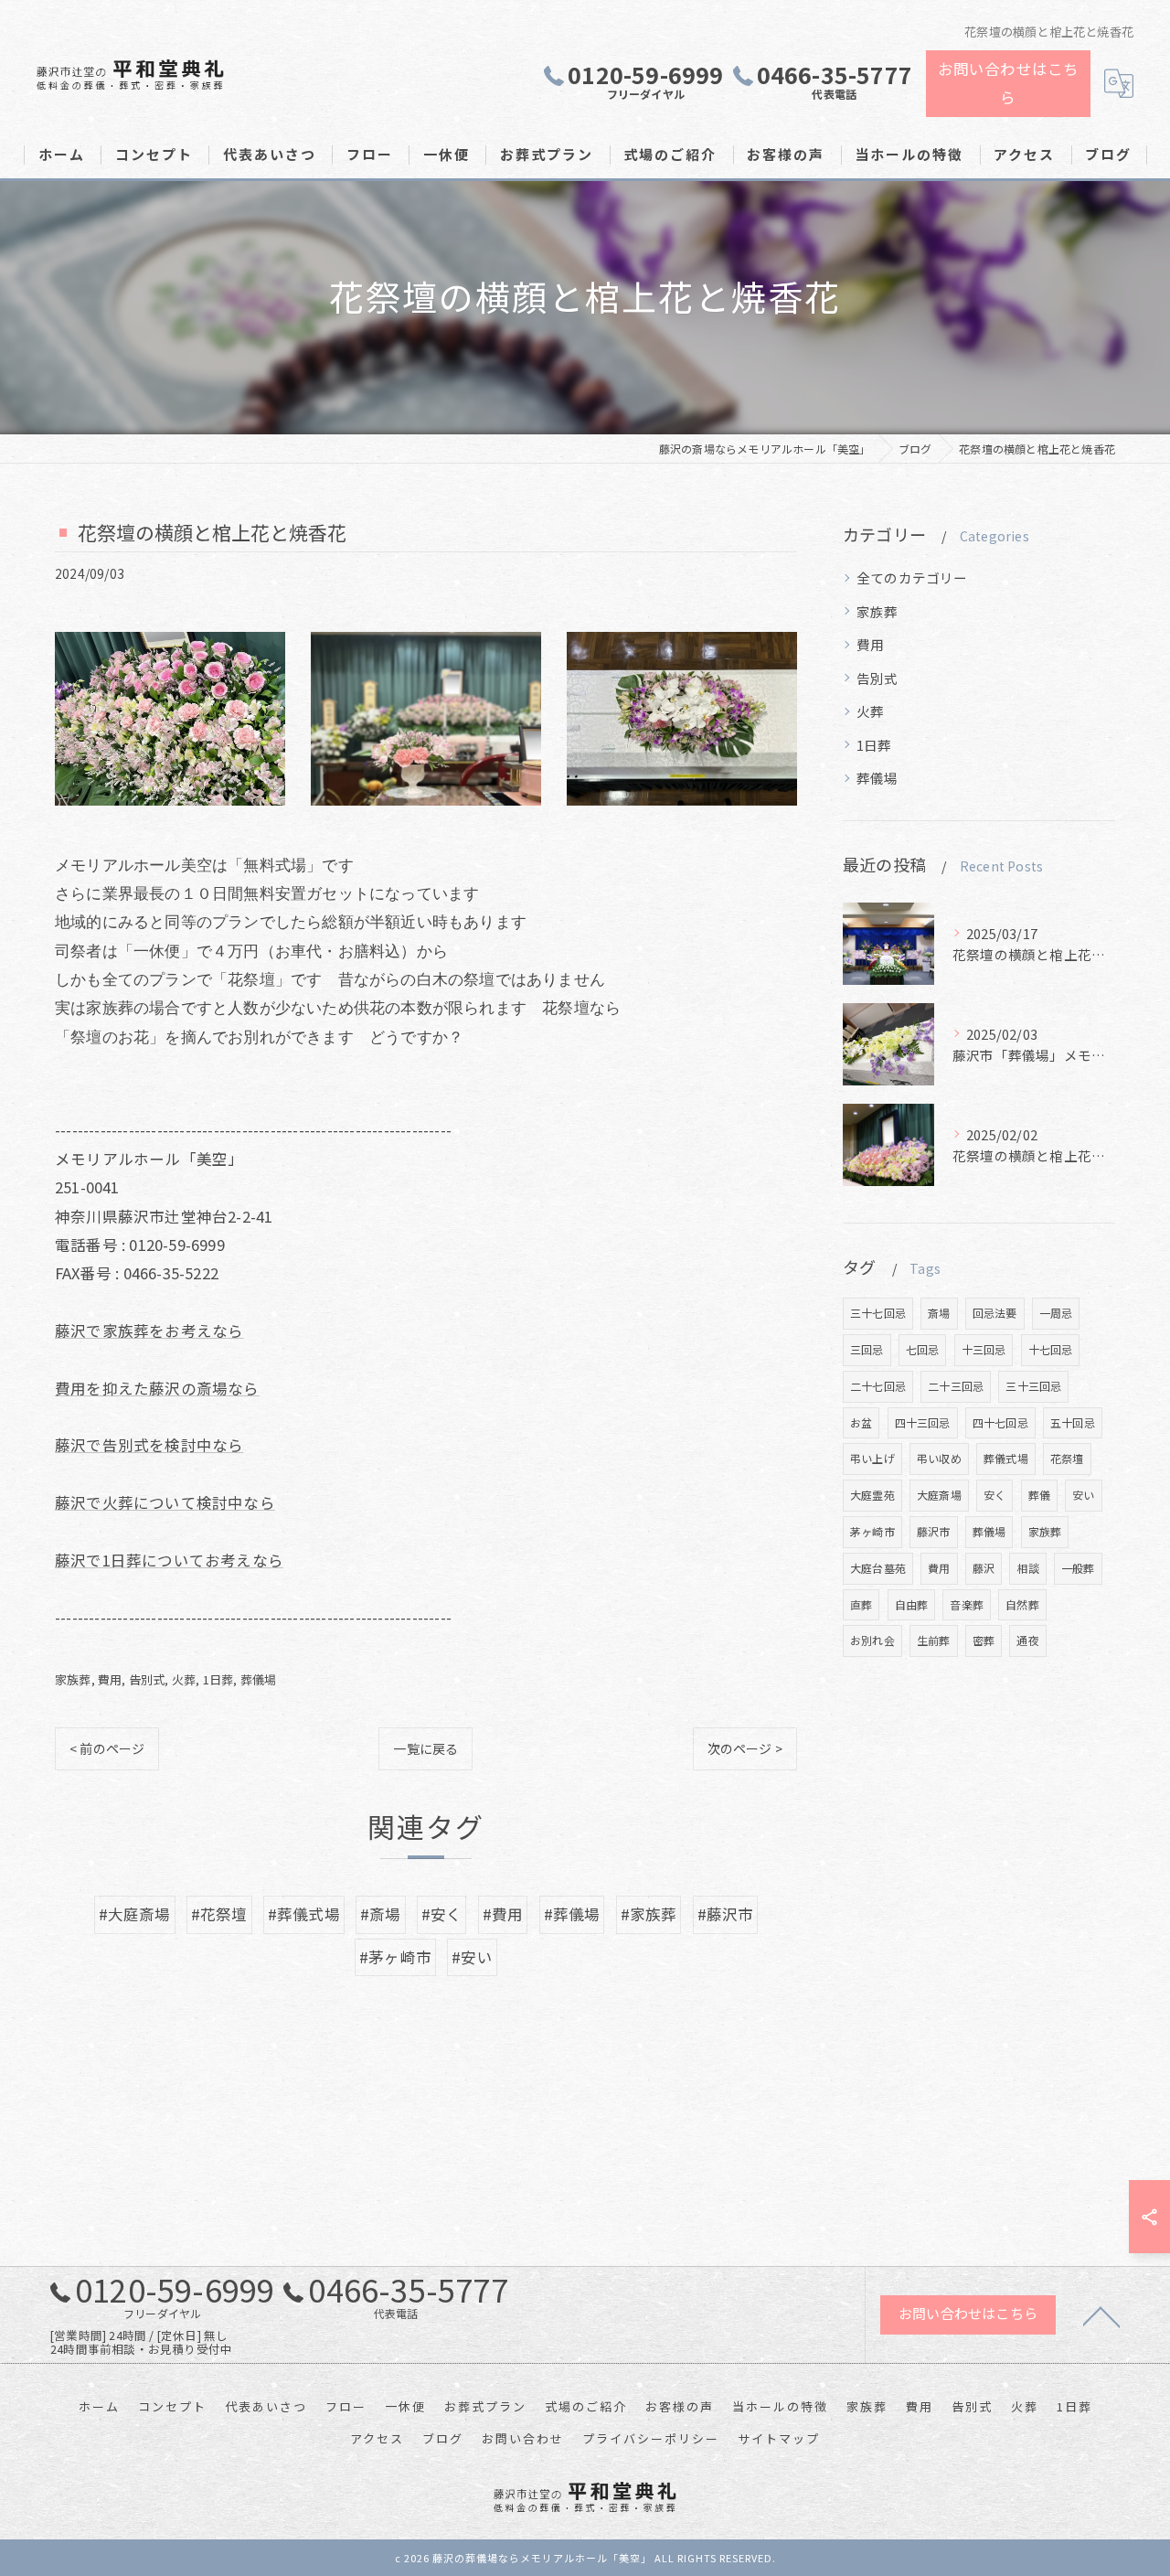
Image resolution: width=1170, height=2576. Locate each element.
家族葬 (73, 1679)
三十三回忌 (1033, 1386)
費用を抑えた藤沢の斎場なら (157, 1388)
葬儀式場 (1006, 1458)
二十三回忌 (956, 1386)
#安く (442, 1914)
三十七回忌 (878, 1313)
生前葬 (934, 1640)
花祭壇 (1067, 1458)
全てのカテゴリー (912, 577)
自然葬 (1022, 1604)
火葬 (184, 1679)
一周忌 (1056, 1313)
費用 (110, 1679)
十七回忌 (1051, 1349)
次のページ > (745, 1748)
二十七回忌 (878, 1386)
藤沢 (984, 1568)
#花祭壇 (219, 1914)
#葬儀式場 (304, 1914)
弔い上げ (872, 1458)
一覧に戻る (425, 1748)
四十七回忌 (1000, 1422)
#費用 (503, 1914)
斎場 (939, 1313)
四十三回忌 (923, 1422)
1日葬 (218, 1679)
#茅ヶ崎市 (395, 1957)
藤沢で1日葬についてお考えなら (169, 1560)
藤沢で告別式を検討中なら (149, 1445)
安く (994, 1495)
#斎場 (381, 1914)
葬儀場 (259, 1679)
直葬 (861, 1604)
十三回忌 (984, 1349)
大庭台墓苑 (878, 1568)
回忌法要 (995, 1313)
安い (1083, 1495)
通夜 (1027, 1640)
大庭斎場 (939, 1495)
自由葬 (912, 1604)
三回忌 (867, 1349)
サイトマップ (779, 2438)
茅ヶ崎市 (872, 1531)
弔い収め (939, 1458)
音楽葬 (967, 1604)
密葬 (984, 1640)
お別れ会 (872, 1640)
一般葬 (1078, 1568)
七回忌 (923, 1349)
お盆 (861, 1422)
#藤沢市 (726, 1914)
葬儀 (1039, 1495)
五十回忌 (1073, 1422)
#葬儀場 (572, 1914)
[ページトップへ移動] (1101, 2315)
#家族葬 (649, 1914)
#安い (472, 1957)
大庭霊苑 (872, 1495)
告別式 (147, 1679)
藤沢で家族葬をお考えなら (149, 1331)
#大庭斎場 (135, 1914)
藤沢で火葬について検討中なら (165, 1502)
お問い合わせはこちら (1009, 83)
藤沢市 (934, 1531)
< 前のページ (107, 1748)
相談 (1027, 1568)
